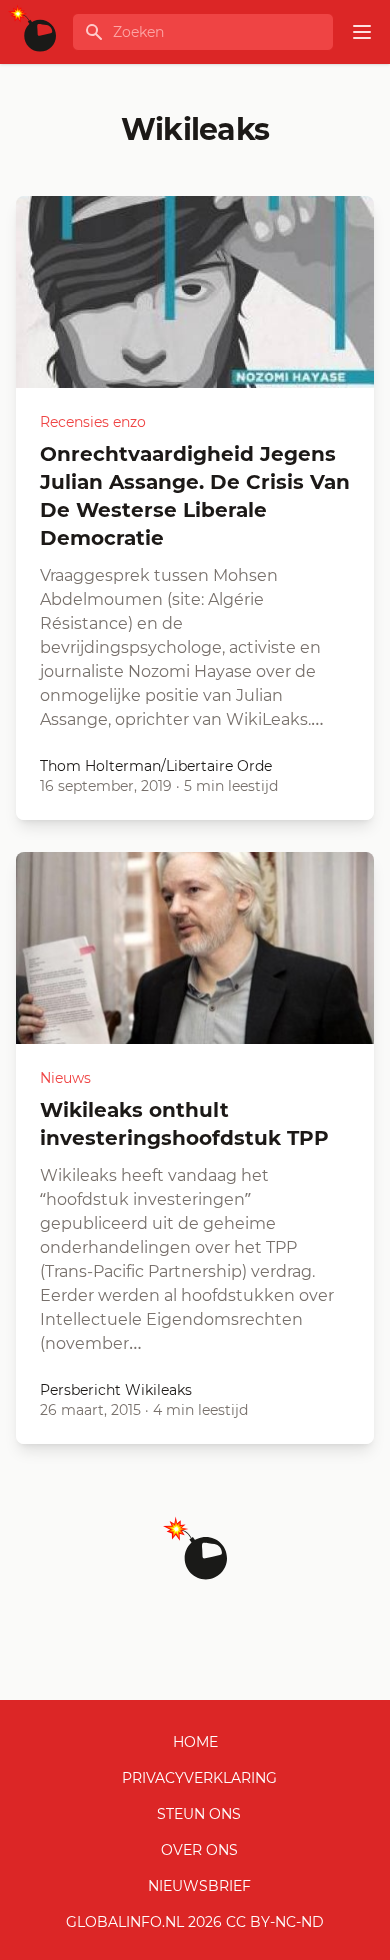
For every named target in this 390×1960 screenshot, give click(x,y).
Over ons (199, 1850)
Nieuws (65, 1078)
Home (195, 1742)
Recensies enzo (93, 422)
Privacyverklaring (199, 1778)
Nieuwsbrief (199, 1886)
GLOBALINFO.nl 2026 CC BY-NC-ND (195, 1922)
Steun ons (199, 1814)
